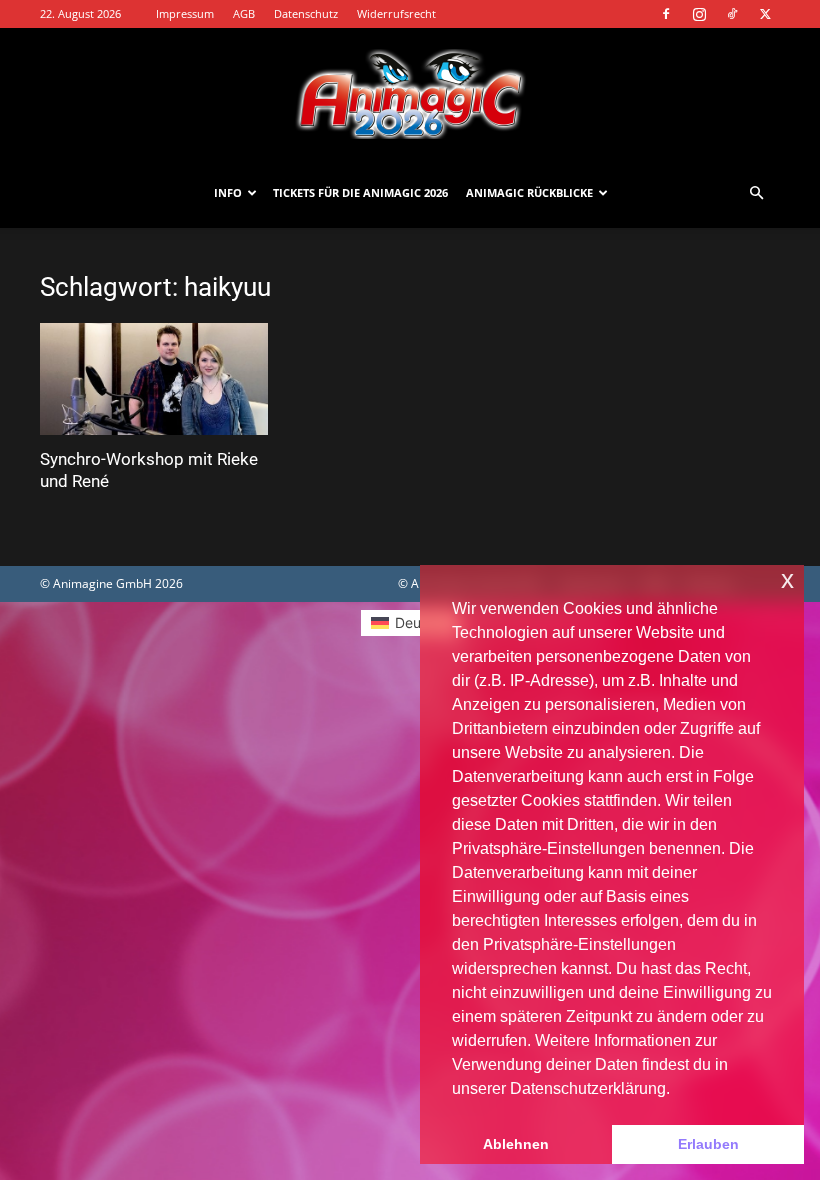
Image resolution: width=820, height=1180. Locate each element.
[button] (756, 193)
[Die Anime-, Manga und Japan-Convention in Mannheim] (410, 94)
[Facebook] (666, 14)
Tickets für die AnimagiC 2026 (360, 192)
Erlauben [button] (708, 1144)
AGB (244, 13)
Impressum (185, 13)
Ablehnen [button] (516, 1144)
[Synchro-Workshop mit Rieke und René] (154, 379)
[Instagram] (699, 14)
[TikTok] (732, 14)
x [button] (787, 579)
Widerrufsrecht (396, 13)
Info (228, 192)
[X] (765, 14)
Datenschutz (306, 13)
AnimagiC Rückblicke (529, 192)
